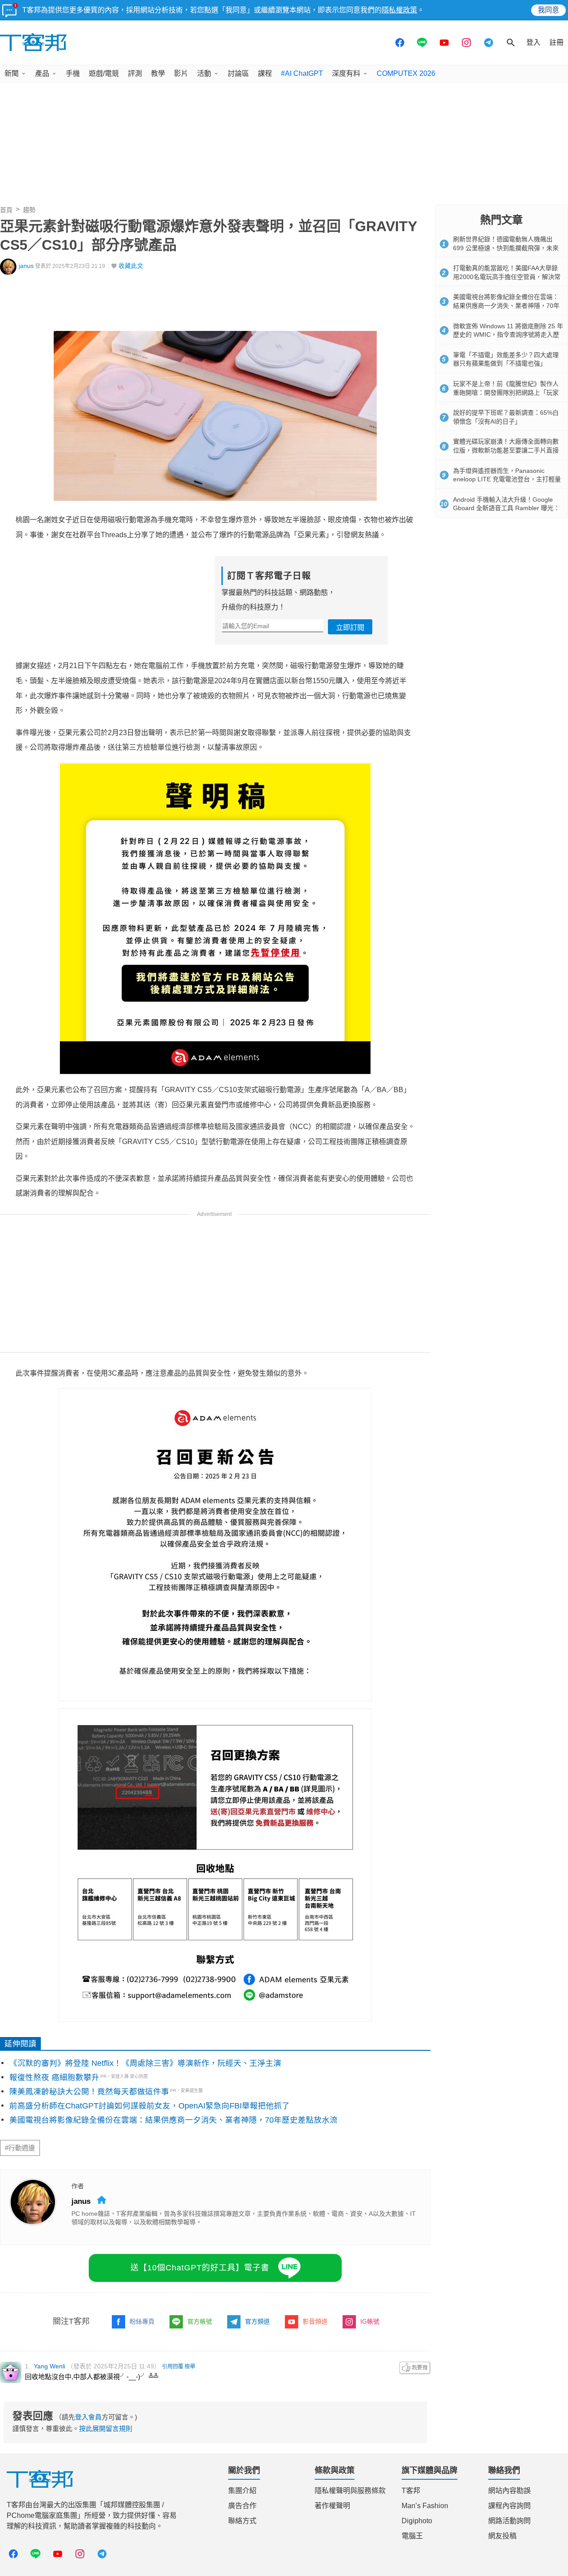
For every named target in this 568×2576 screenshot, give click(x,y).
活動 (204, 73)
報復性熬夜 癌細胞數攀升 (54, 2077)
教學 (158, 73)
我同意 (548, 10)
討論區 (238, 73)
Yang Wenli (49, 2366)
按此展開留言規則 (106, 2429)
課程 (265, 73)
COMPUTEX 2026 (406, 73)
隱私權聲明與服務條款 (350, 2491)
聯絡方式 (242, 2521)
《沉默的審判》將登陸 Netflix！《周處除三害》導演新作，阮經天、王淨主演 (145, 2063)
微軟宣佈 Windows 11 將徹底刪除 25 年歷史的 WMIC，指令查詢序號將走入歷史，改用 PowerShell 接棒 (508, 335)
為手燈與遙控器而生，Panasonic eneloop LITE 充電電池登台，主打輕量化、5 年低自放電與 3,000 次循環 (507, 479)
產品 (42, 73)
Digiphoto (417, 2521)
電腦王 (412, 2536)
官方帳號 (200, 2321)
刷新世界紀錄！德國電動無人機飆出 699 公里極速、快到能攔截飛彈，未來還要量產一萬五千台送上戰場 (506, 248)
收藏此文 (131, 266)
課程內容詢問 (509, 2506)
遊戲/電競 (104, 73)
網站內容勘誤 (509, 2491)
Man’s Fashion (425, 2506)
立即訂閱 (350, 627)
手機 (73, 73)
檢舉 (190, 2367)
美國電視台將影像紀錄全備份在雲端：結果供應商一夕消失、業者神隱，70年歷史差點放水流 (174, 2120)
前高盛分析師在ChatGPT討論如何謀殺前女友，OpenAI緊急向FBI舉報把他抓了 (150, 2106)
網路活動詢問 (509, 2521)
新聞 (12, 73)
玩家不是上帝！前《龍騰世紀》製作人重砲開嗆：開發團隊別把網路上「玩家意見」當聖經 (506, 392)
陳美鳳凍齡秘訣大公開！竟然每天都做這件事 (89, 2092)
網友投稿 (502, 2536)
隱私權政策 (399, 10)
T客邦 (411, 2491)
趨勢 (29, 210)
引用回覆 (173, 2367)
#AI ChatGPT (302, 73)
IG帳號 (370, 2321)
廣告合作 (242, 2506)
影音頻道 (315, 2321)
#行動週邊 (20, 2148)
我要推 (415, 2368)
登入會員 (88, 2417)
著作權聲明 (332, 2506)
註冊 (556, 42)
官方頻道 (257, 2321)
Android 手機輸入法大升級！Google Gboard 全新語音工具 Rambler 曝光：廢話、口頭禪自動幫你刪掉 (506, 508)
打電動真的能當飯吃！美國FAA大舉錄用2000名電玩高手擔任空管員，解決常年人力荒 (507, 277)
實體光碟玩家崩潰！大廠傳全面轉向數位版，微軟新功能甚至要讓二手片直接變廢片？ (506, 450)
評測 (135, 73)
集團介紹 (242, 2491)
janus (26, 266)
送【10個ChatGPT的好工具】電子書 (200, 2268)
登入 (533, 42)
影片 (181, 73)
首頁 (6, 210)
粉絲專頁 (142, 2321)
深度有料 (346, 73)
